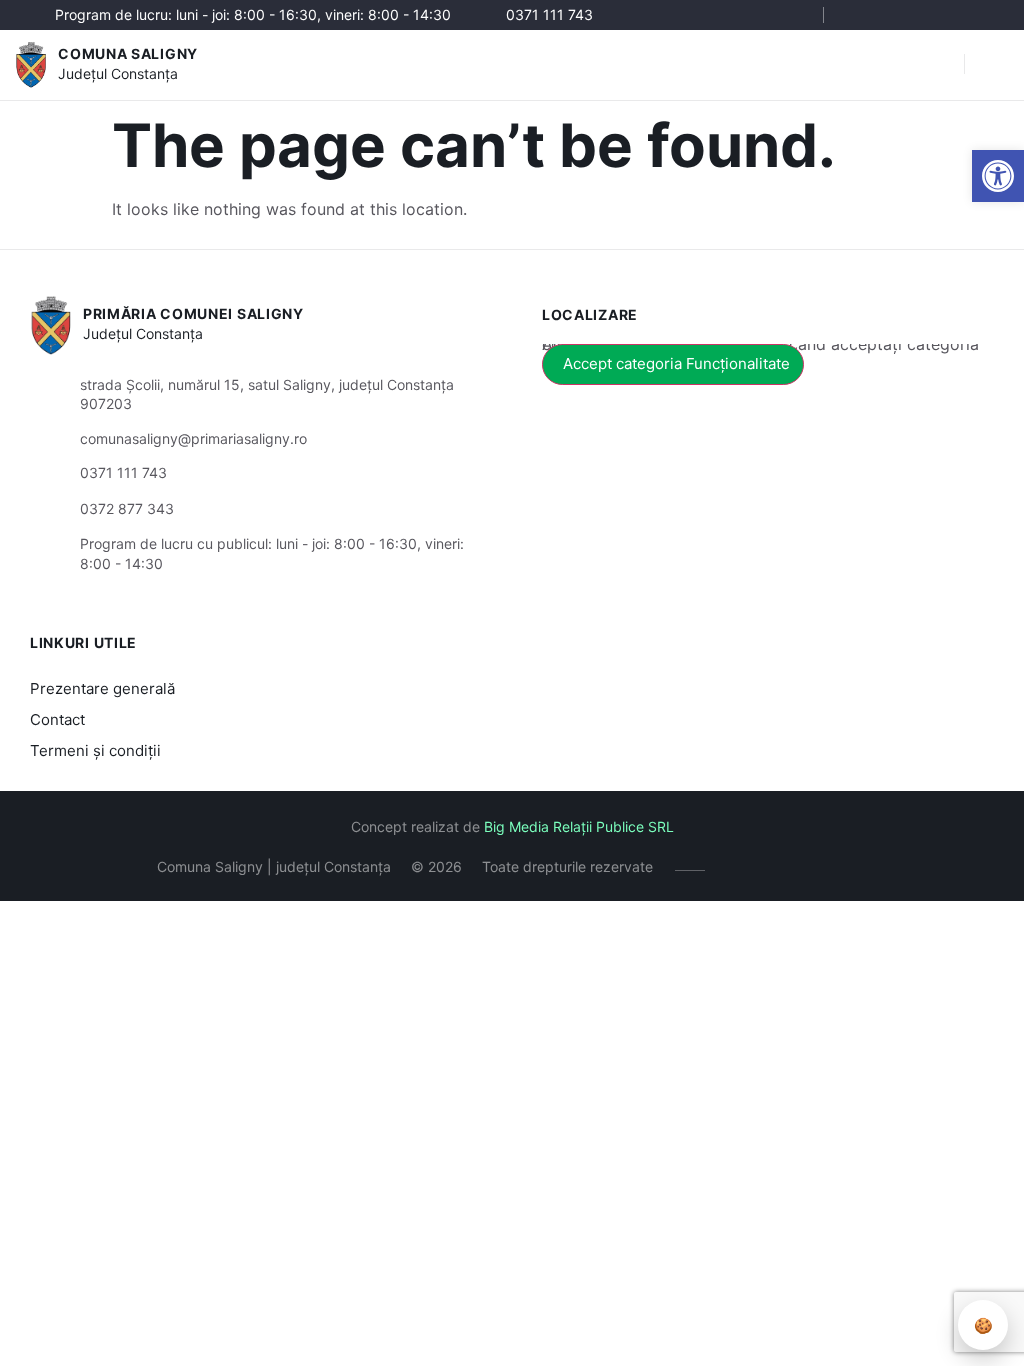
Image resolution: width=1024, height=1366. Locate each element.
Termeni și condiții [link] (95, 750)
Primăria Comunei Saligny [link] (193, 313)
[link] (998, 176)
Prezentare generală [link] (102, 688)
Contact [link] (57, 719)
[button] (939, 65)
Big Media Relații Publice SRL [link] (579, 826)
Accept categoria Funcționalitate (676, 363)
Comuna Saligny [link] (128, 53)
